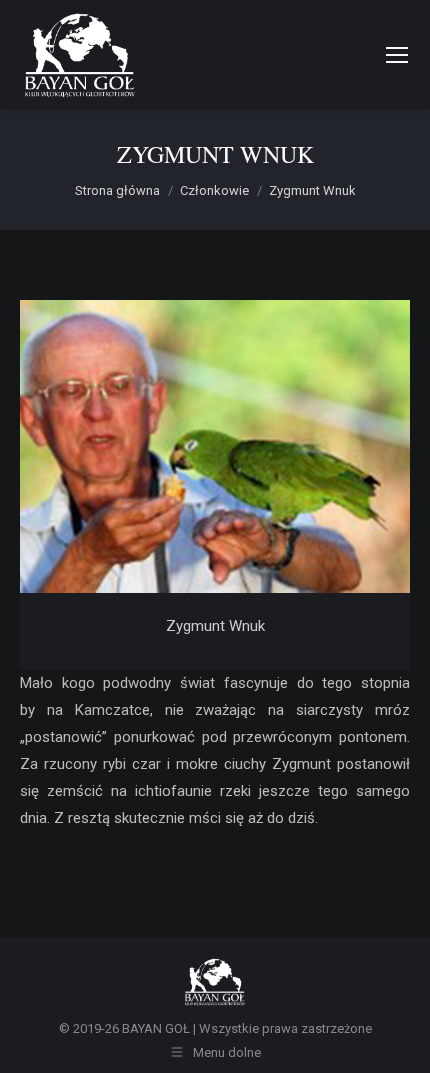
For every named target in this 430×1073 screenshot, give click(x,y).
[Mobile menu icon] (397, 55)
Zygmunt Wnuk (215, 626)
